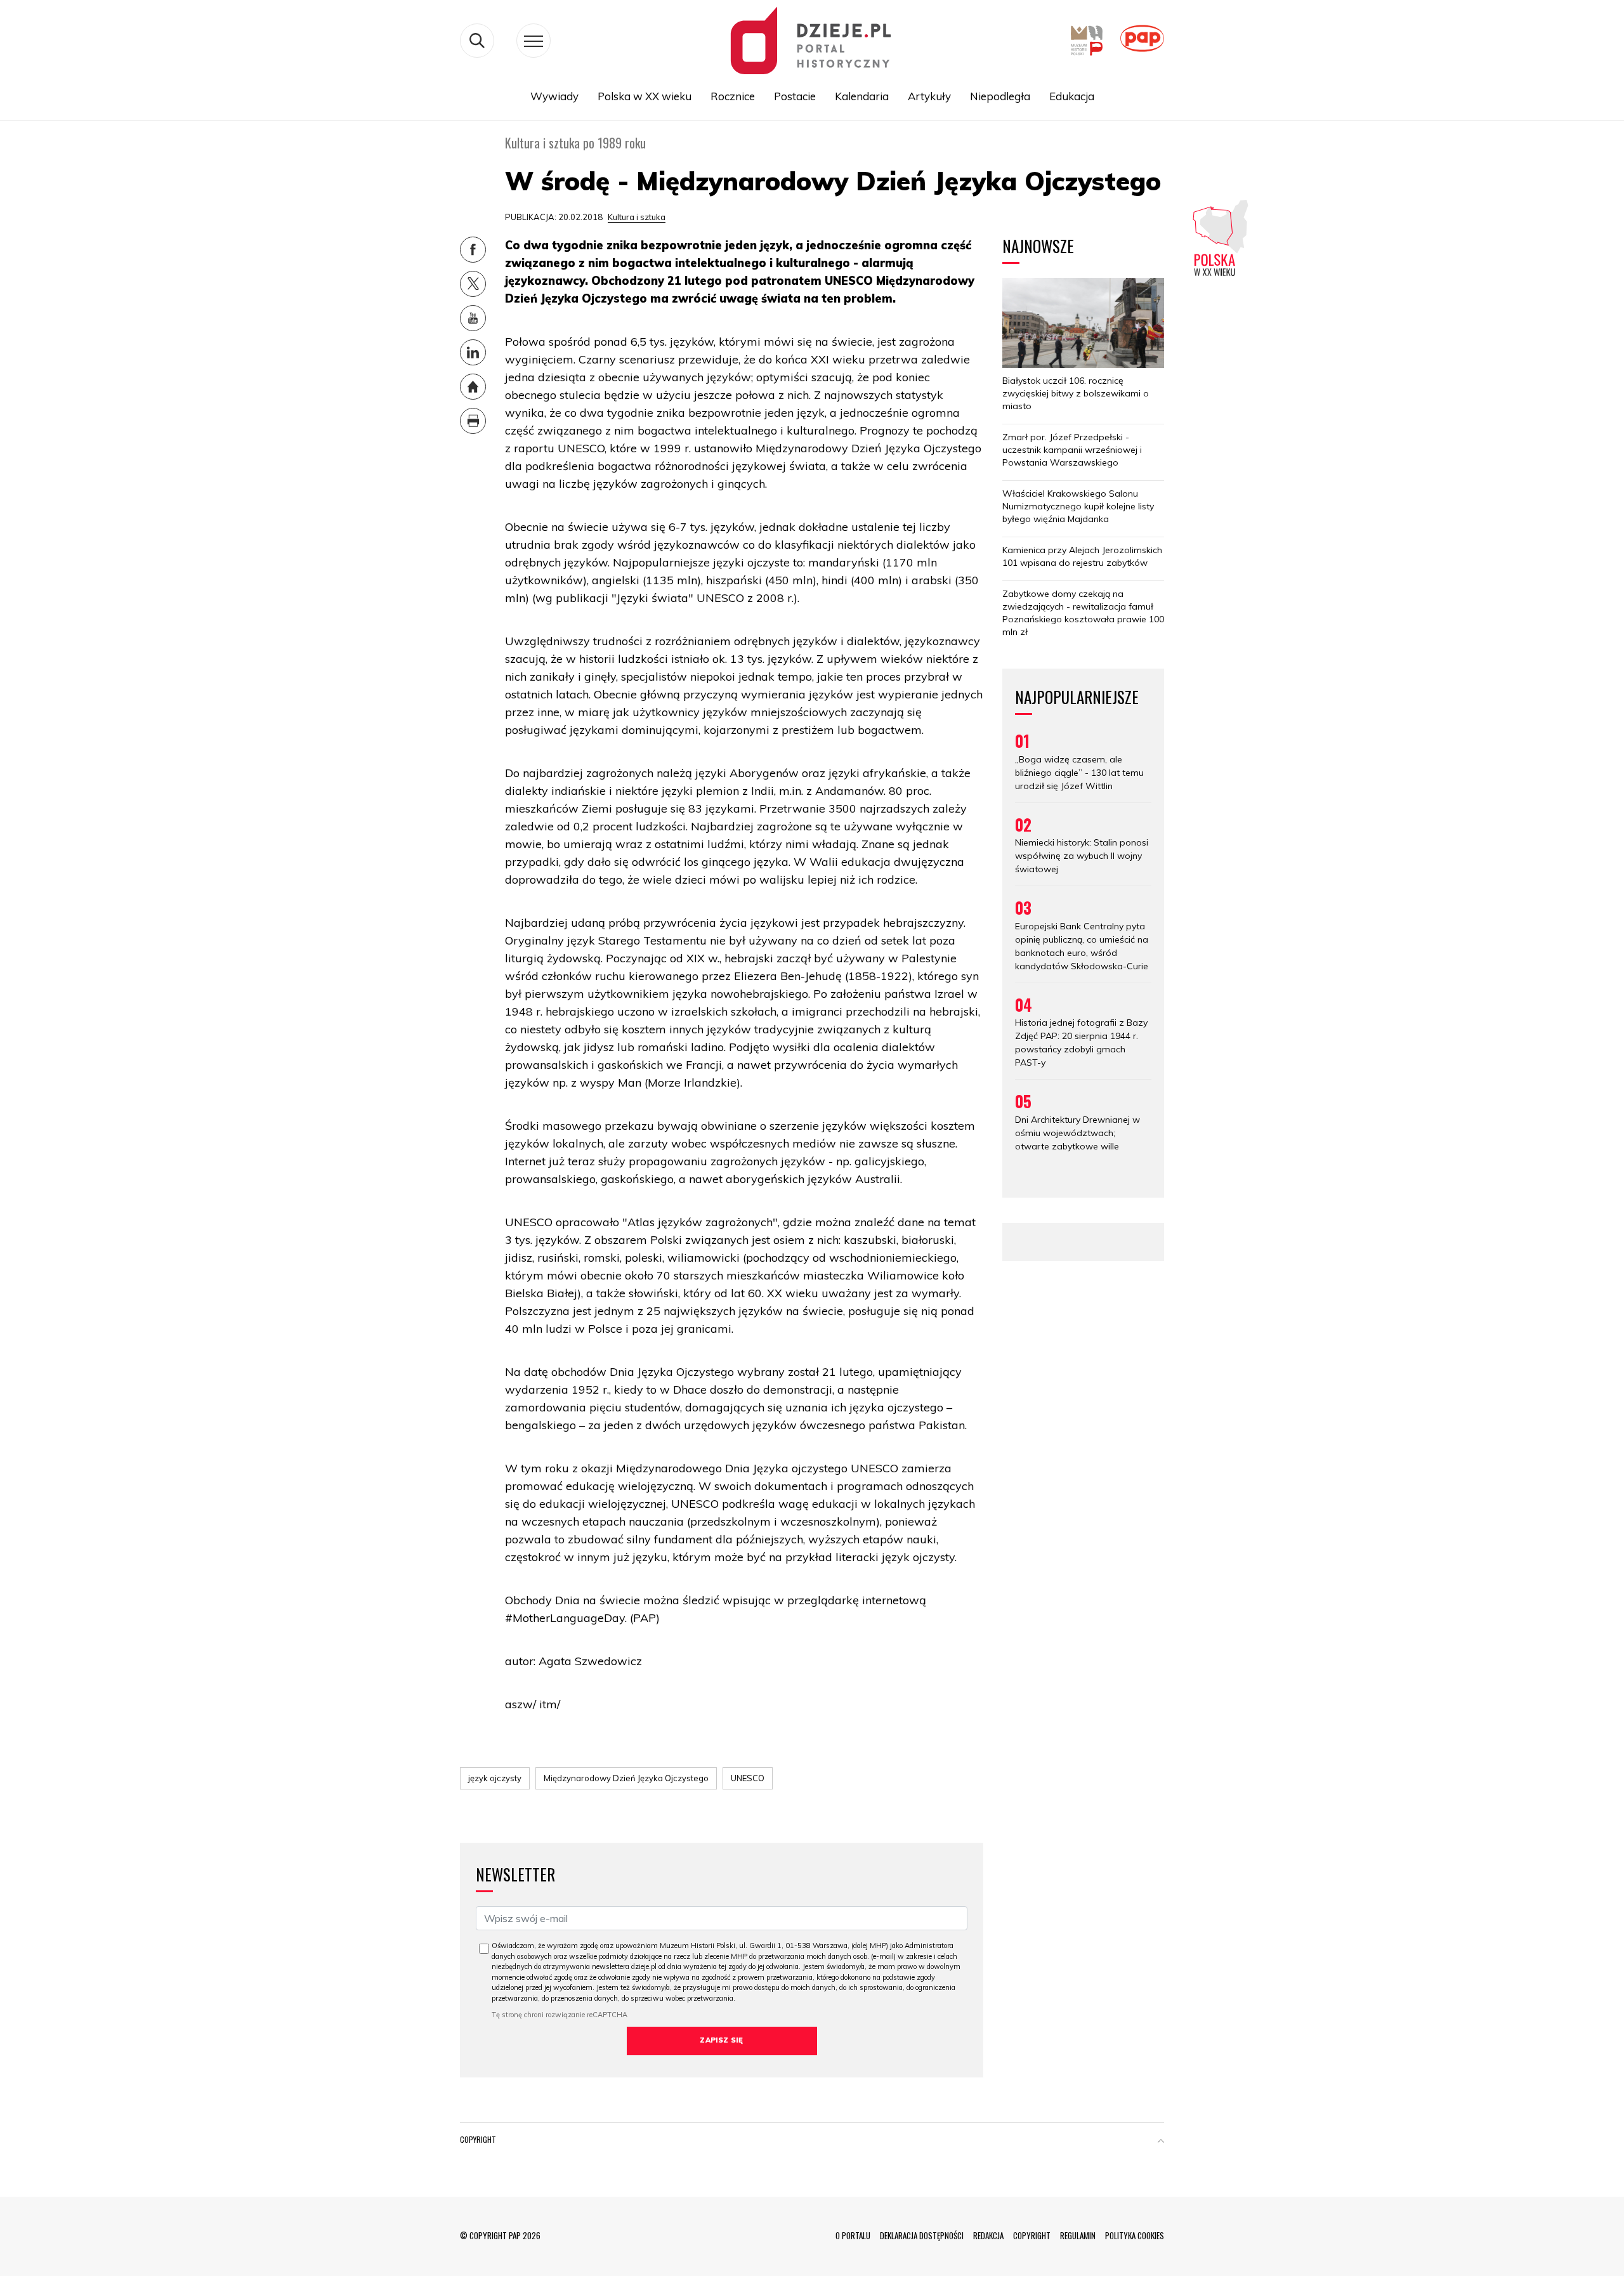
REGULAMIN (1078, 2235)
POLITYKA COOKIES (1135, 2235)
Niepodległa (1000, 96)
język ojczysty (495, 1778)
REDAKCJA (988, 2235)
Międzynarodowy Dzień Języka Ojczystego (626, 1778)
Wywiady (554, 96)
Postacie (795, 96)
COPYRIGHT (1032, 2235)
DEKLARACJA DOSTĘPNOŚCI (922, 2235)
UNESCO (748, 1778)
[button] (1161, 2142)
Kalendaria (862, 96)
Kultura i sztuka (637, 217)
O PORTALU (853, 2235)
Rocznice (733, 96)
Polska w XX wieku (645, 96)
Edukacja (1072, 96)
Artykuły (929, 96)
